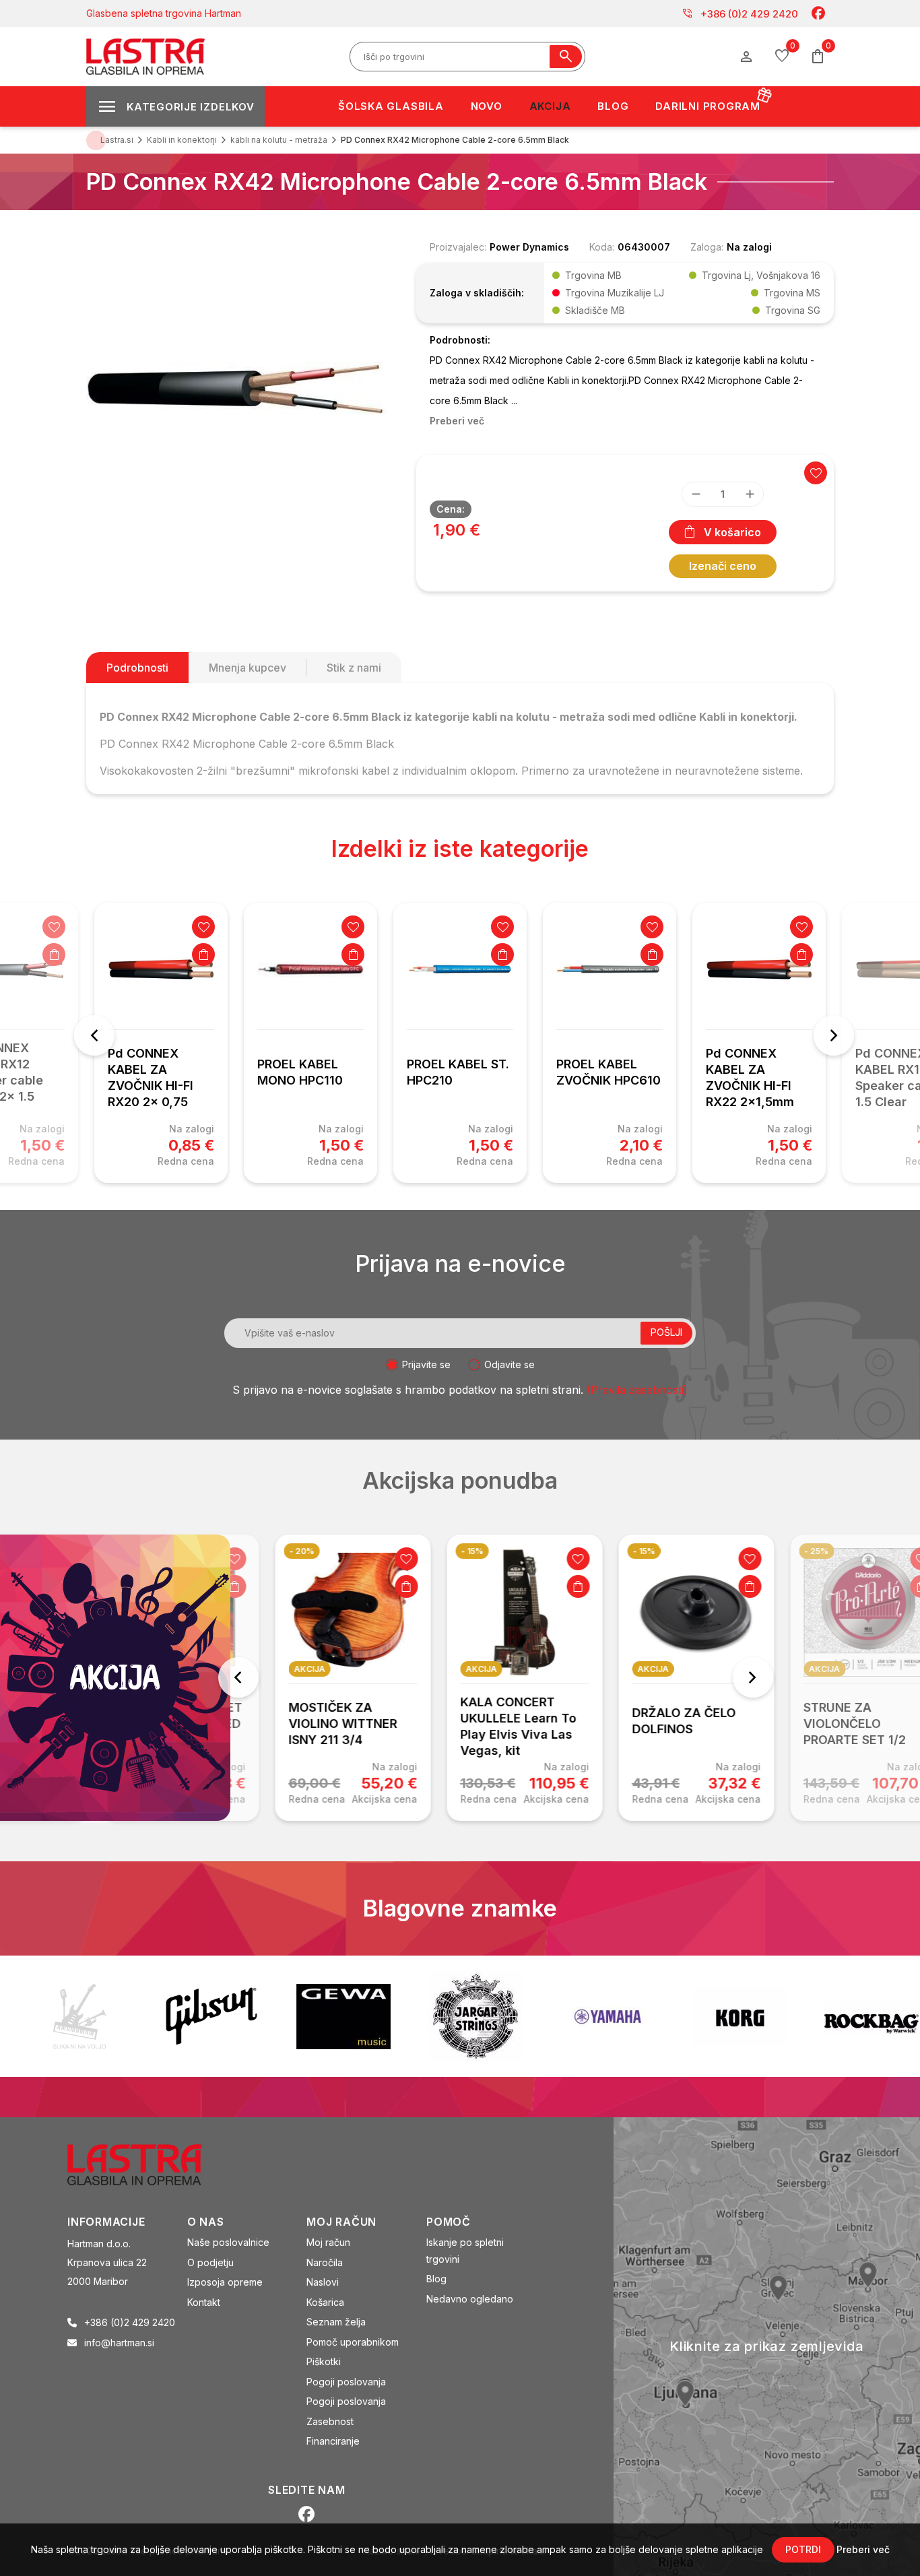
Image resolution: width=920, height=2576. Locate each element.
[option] (161, 1043)
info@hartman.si (119, 2343)
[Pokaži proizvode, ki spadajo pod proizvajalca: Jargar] (475, 2016)
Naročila (325, 2262)
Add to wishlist (816, 473)
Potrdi (803, 2549)
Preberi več (863, 2549)
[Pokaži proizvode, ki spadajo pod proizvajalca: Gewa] (343, 2017)
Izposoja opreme (225, 2282)
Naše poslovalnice (228, 2242)
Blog (436, 2279)
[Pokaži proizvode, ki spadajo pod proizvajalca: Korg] (740, 2016)
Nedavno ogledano (470, 2299)
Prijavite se (426, 1364)
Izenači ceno (723, 566)
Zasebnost (330, 2421)
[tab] (137, 668)
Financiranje (333, 2441)
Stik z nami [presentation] (354, 668)
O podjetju (210, 2262)
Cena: (451, 509)
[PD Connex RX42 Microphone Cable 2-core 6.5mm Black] (238, 387)
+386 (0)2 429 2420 (740, 13)
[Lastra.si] (149, 2164)
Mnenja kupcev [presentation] (248, 668)
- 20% (273, 1551)
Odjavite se (510, 1364)
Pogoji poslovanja (346, 2382)
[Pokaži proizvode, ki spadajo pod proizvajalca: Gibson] (211, 2016)
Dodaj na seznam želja (54, 927)
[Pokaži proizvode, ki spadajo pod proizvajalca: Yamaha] (607, 2017)
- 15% (443, 1551)
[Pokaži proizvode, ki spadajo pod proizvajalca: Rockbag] (872, 2016)
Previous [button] (94, 1035)
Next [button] (834, 1035)
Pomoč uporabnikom (353, 2342)
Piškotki (324, 2361)
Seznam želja (336, 2322)
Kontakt (204, 2302)
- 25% (788, 1551)
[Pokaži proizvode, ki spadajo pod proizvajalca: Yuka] (79, 2016)
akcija (281, 1669)
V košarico (732, 532)
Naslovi (323, 2282)
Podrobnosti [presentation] (137, 668)
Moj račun (328, 2242)
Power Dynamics (529, 247)
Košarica (325, 2302)
